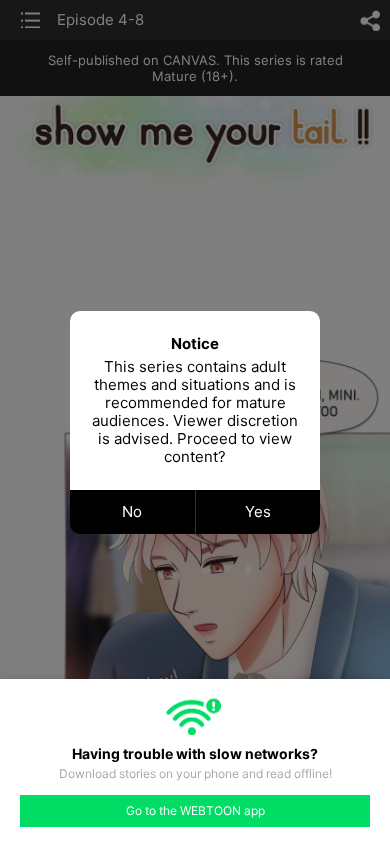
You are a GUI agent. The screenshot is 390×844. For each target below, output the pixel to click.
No (132, 511)
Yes (258, 511)
